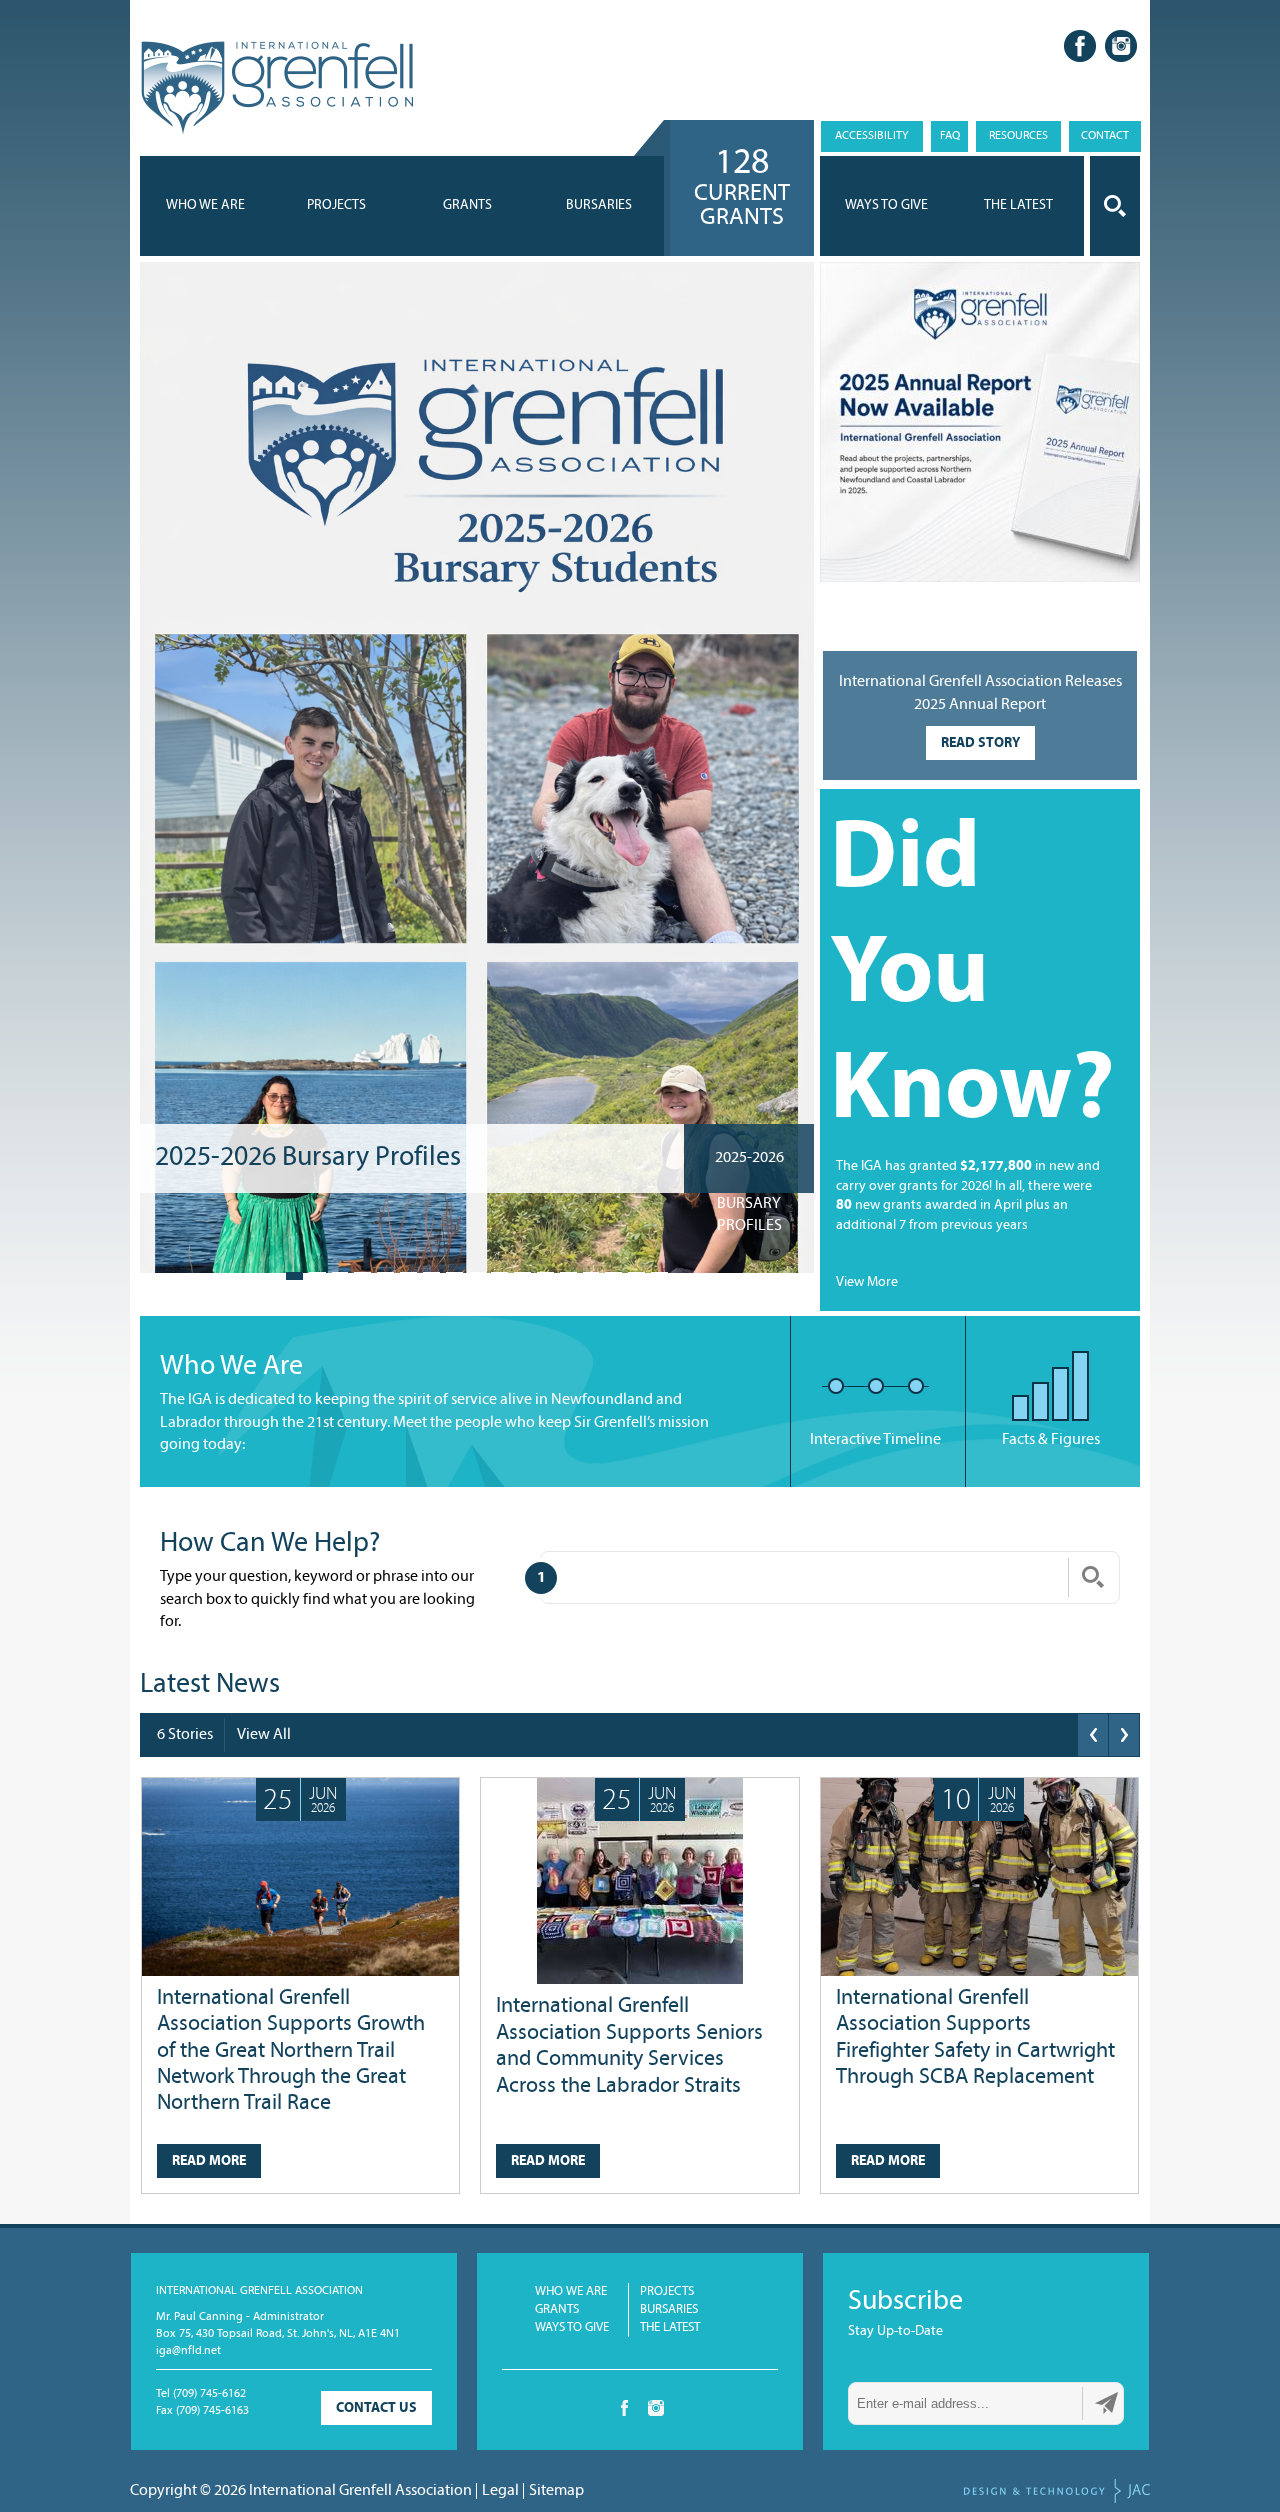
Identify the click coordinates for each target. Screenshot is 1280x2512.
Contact (1105, 136)
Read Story (980, 743)
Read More (209, 2161)
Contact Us (376, 2408)
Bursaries (599, 205)
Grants (467, 205)
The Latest (670, 2327)
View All (264, 1735)
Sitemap (556, 2491)
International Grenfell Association (276, 88)
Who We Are (205, 205)
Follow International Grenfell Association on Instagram (1121, 46)
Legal (500, 2491)
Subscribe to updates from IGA (1107, 2403)
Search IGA (1115, 206)
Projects (336, 205)
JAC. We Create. (1057, 2491)
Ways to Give (572, 2327)
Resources (1018, 136)
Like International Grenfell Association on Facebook (1080, 46)
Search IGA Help (1093, 1577)
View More (867, 1282)
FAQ (950, 136)
